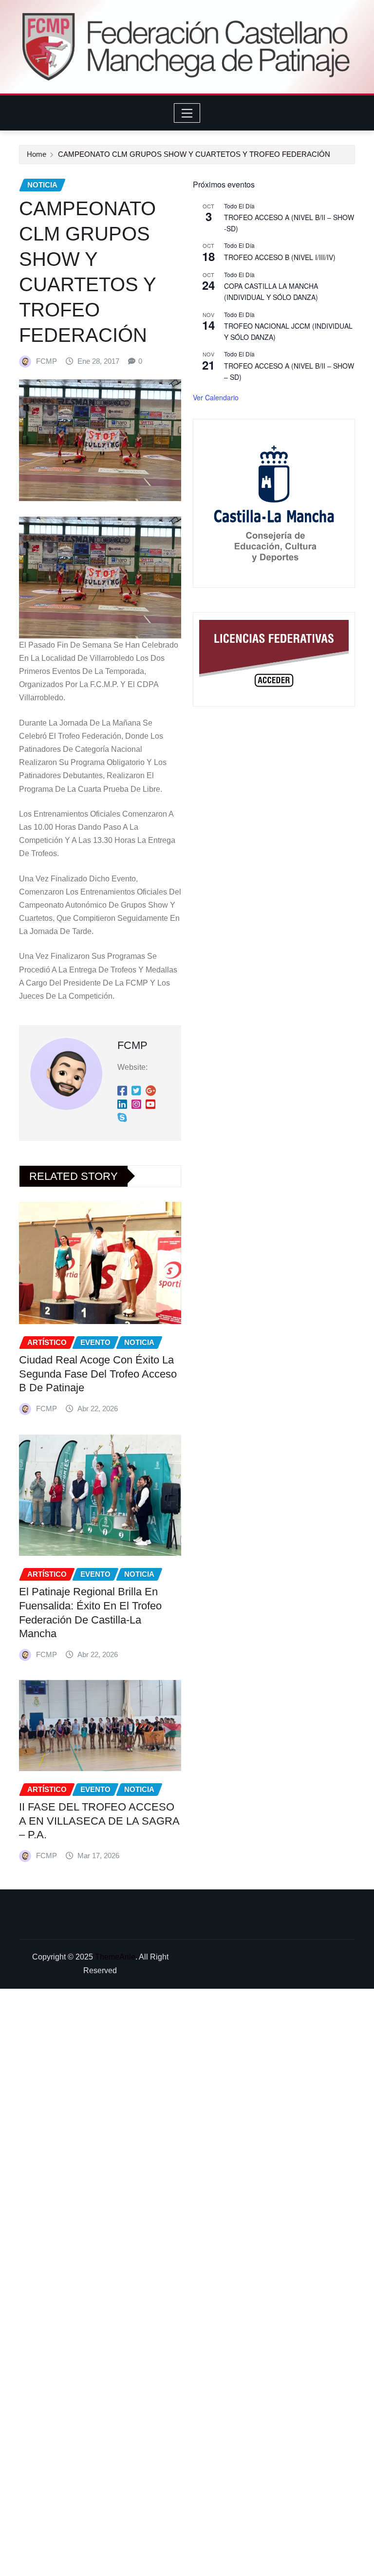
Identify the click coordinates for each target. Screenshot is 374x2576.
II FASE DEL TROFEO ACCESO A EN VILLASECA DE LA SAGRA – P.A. (99, 1821)
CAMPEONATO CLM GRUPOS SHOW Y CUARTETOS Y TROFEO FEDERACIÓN (194, 154)
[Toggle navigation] (187, 113)
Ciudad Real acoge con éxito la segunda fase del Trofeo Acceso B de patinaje (98, 1374)
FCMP (47, 361)
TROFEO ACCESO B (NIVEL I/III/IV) (280, 257)
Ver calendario (216, 397)
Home (37, 154)
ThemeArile (115, 1957)
